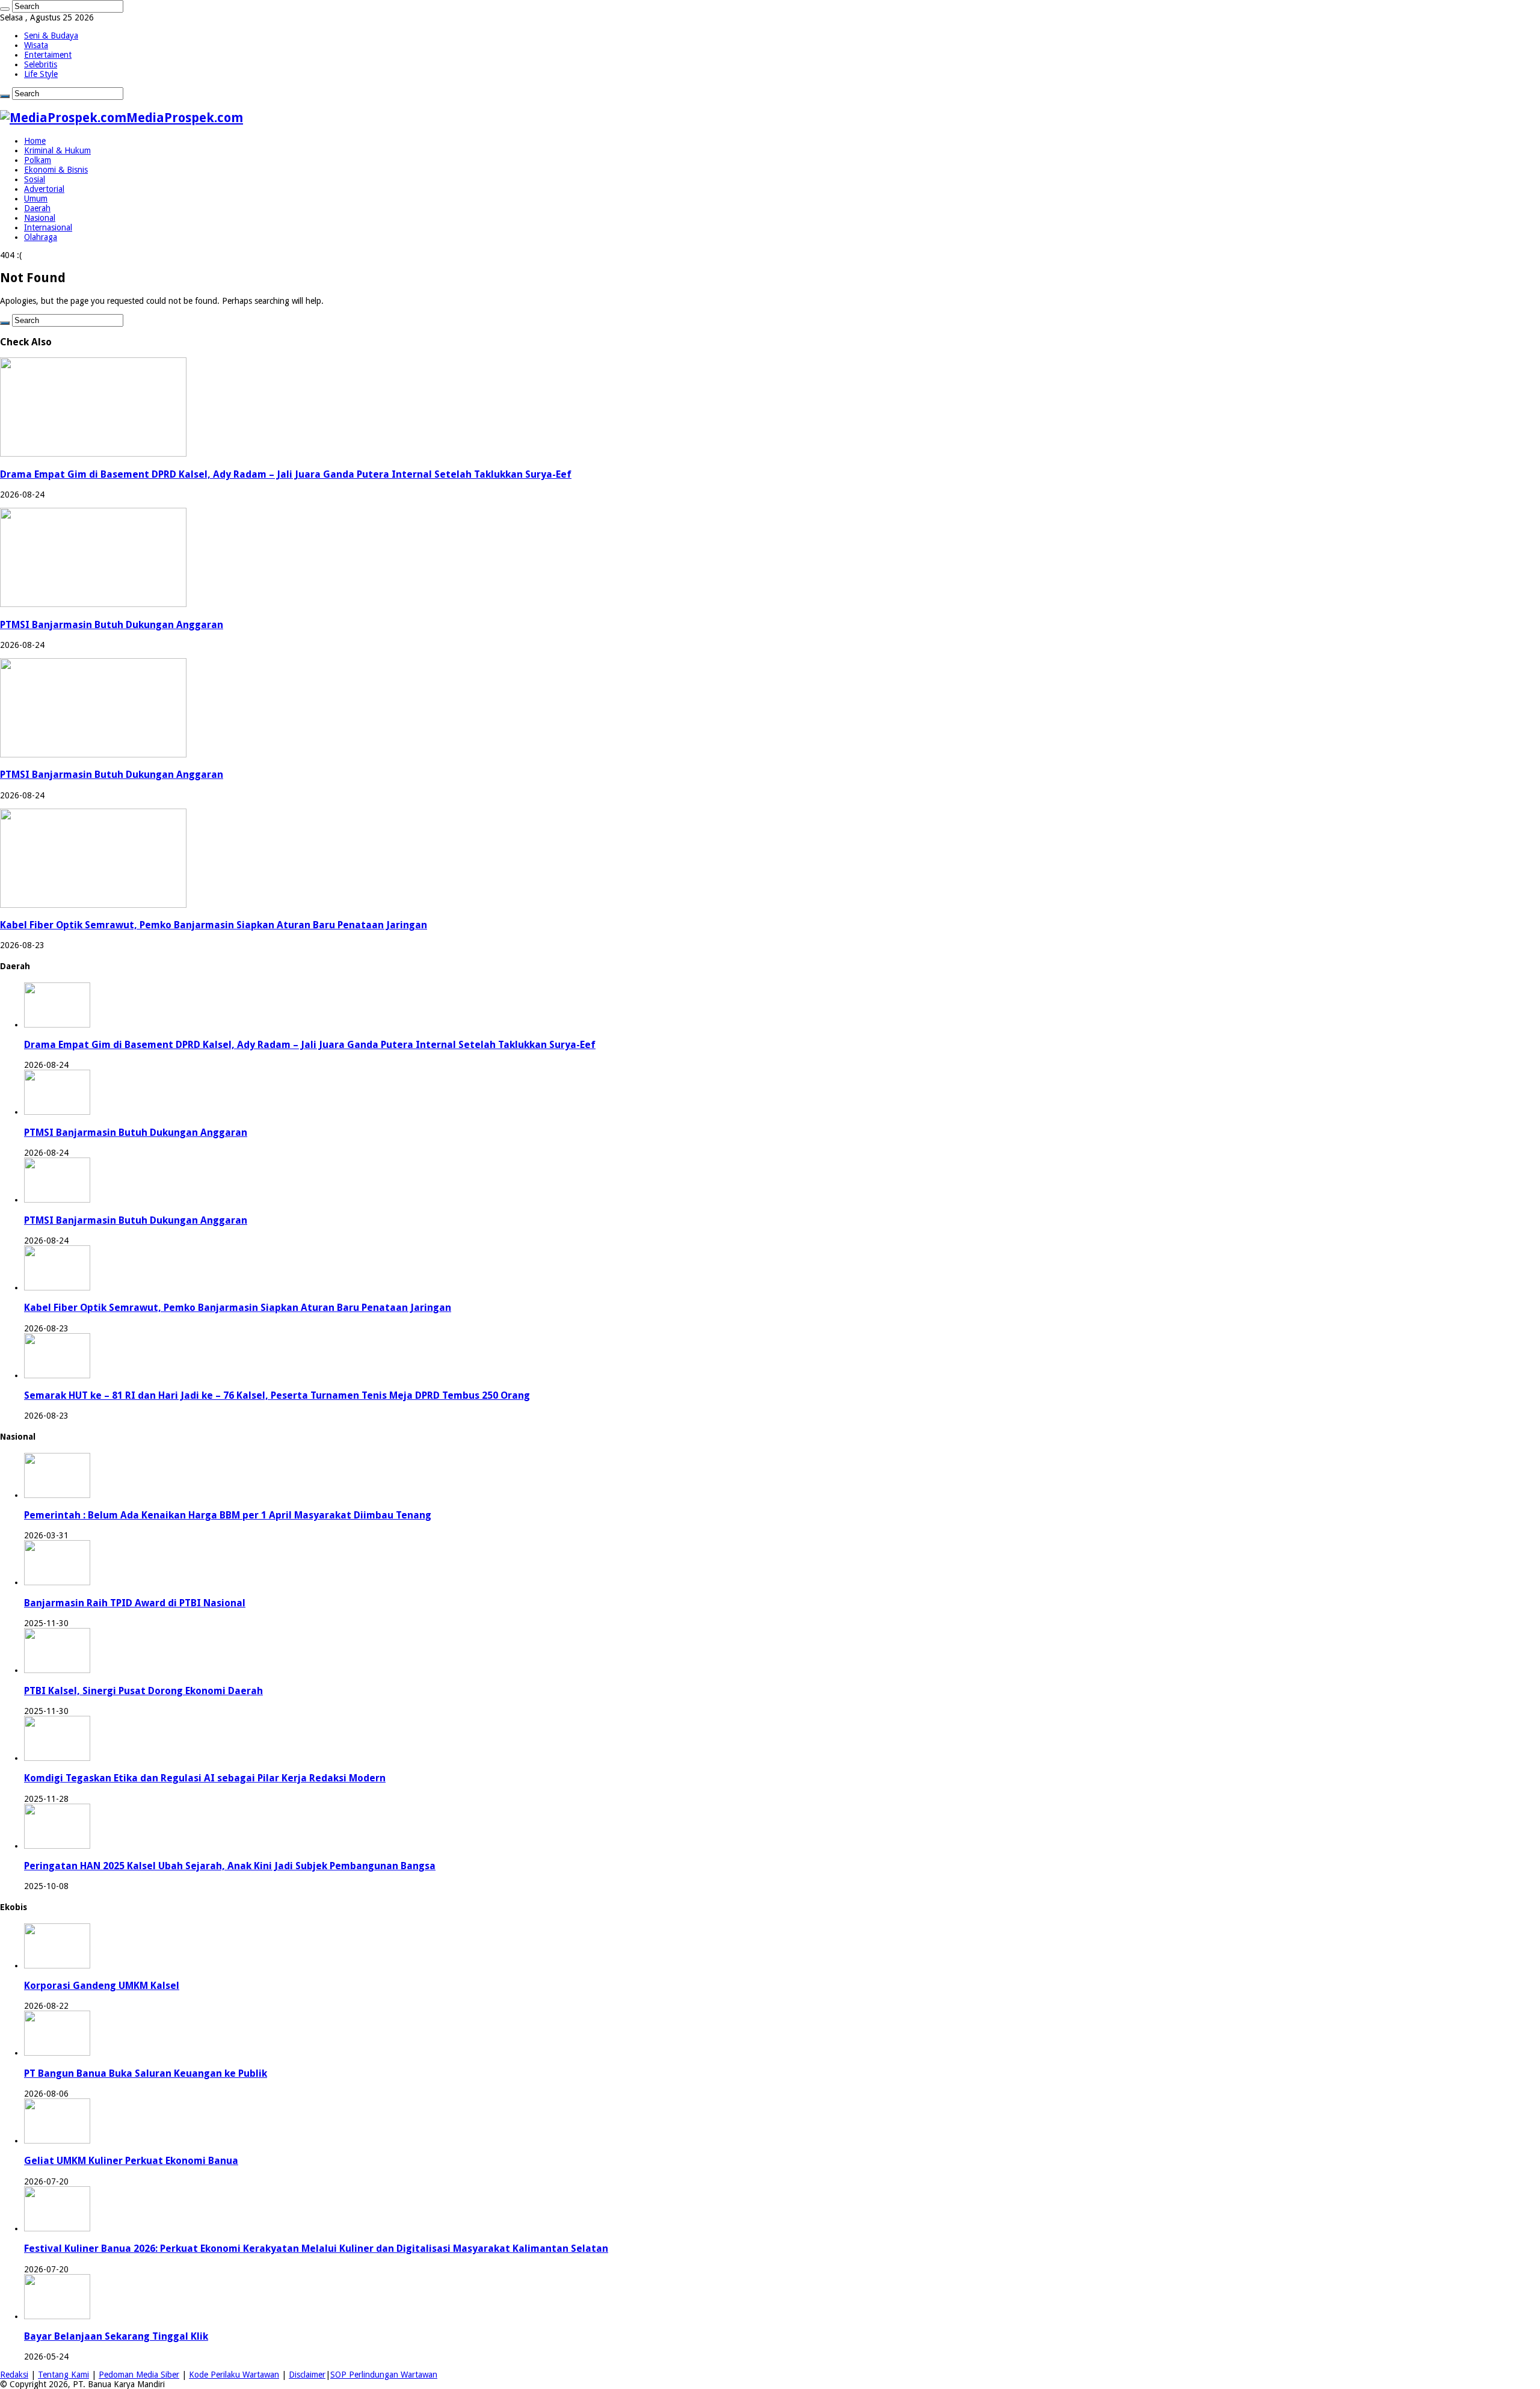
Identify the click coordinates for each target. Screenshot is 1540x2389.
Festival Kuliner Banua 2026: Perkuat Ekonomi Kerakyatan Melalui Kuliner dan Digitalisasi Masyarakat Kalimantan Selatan (316, 2249)
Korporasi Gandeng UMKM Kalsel (102, 1986)
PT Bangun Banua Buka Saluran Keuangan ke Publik (146, 2073)
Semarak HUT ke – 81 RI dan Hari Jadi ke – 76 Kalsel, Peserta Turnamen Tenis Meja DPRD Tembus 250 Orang (277, 1395)
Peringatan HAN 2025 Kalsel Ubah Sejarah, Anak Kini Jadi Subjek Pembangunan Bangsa (230, 1866)
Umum (36, 199)
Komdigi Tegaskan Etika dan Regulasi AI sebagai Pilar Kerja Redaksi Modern (205, 1778)
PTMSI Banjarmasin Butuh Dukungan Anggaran (112, 625)
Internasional (48, 227)
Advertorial (44, 189)
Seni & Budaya (51, 35)
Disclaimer (307, 2375)
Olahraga (41, 237)
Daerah (37, 208)
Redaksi (14, 2375)
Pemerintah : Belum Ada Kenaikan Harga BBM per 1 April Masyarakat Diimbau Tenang (228, 1515)
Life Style (41, 74)
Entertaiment (48, 55)
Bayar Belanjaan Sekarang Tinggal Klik (116, 2336)
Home (35, 141)
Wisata (36, 45)
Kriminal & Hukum (57, 150)
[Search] (5, 9)
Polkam (38, 160)
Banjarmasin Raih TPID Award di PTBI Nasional (135, 1603)
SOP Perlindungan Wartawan (384, 2375)
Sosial (35, 179)
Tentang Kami (63, 2375)
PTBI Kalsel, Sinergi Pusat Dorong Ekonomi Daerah (143, 1691)
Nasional (40, 218)
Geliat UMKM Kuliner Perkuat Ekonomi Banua (131, 2161)
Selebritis (41, 64)
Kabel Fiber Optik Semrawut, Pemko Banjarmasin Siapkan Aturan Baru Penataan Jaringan (214, 925)
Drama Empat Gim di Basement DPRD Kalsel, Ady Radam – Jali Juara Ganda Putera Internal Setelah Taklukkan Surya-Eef (286, 474)
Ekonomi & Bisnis (56, 170)
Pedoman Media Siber (139, 2375)
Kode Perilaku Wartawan (234, 2375)
